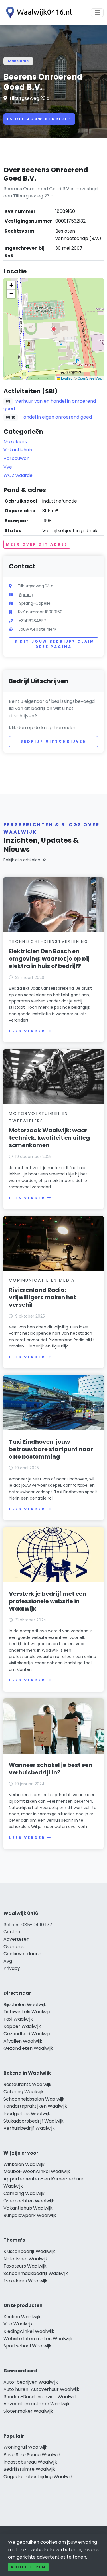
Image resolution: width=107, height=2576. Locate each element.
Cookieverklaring (22, 1954)
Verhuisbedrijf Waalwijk (29, 2128)
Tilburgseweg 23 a (29, 98)
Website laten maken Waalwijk (38, 2339)
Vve (8, 467)
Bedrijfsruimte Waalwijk (29, 2469)
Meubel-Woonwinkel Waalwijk (37, 2171)
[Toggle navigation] (97, 13)
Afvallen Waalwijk (23, 2041)
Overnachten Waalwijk (29, 2201)
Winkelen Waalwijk (24, 2164)
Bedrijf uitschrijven (53, 741)
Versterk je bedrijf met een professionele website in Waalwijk (48, 1601)
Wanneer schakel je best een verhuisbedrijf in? (51, 1769)
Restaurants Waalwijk (27, 2084)
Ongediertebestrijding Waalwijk (38, 2477)
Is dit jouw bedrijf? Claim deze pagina (53, 644)
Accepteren (28, 2567)
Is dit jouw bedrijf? (39, 119)
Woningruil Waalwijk (25, 2447)
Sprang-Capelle (35, 603)
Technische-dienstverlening (49, 941)
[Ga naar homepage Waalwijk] (38, 13)
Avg (8, 1961)
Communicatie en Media (42, 1280)
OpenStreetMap (90, 378)
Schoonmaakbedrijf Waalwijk (36, 2273)
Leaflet (66, 378)
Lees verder (27, 1031)
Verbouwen (16, 458)
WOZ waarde (18, 475)
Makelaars (18, 61)
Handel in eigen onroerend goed (56, 417)
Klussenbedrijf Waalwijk (29, 2251)
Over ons (14, 1947)
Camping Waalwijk (24, 2193)
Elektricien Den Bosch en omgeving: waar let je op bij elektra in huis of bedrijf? (49, 959)
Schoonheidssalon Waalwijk (34, 2099)
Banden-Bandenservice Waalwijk (40, 2397)
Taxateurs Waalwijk (25, 2266)
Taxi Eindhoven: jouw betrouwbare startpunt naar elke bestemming (51, 1449)
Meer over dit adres (37, 544)
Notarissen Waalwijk (26, 2259)
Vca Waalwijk (18, 2324)
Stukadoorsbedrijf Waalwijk (34, 2121)
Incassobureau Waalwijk (30, 2462)
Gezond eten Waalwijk (28, 2048)
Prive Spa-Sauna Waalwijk (32, 2455)
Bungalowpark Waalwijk (30, 2215)
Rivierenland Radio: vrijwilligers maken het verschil (42, 1297)
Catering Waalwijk (24, 2092)
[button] (54, 329)
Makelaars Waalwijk (25, 2281)
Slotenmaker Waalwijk (28, 2411)
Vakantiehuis (18, 450)
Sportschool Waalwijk (27, 2346)
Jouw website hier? (37, 629)
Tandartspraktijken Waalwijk (35, 2106)
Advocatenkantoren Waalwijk (37, 2404)
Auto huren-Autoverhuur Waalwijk (41, 2389)
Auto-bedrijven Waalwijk (31, 2382)
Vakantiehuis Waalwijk (28, 2208)
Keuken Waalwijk (22, 2317)
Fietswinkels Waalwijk (27, 2012)
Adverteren (16, 1939)
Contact (13, 1932)
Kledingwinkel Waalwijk (29, 2331)
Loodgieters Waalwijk (27, 2114)
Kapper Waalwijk (22, 2026)
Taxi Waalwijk (18, 2019)
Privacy (12, 1968)
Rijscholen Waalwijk (25, 2005)
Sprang (26, 595)
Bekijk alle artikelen (22, 860)
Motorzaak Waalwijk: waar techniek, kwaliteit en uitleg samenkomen (49, 1138)
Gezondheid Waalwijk (27, 2034)
